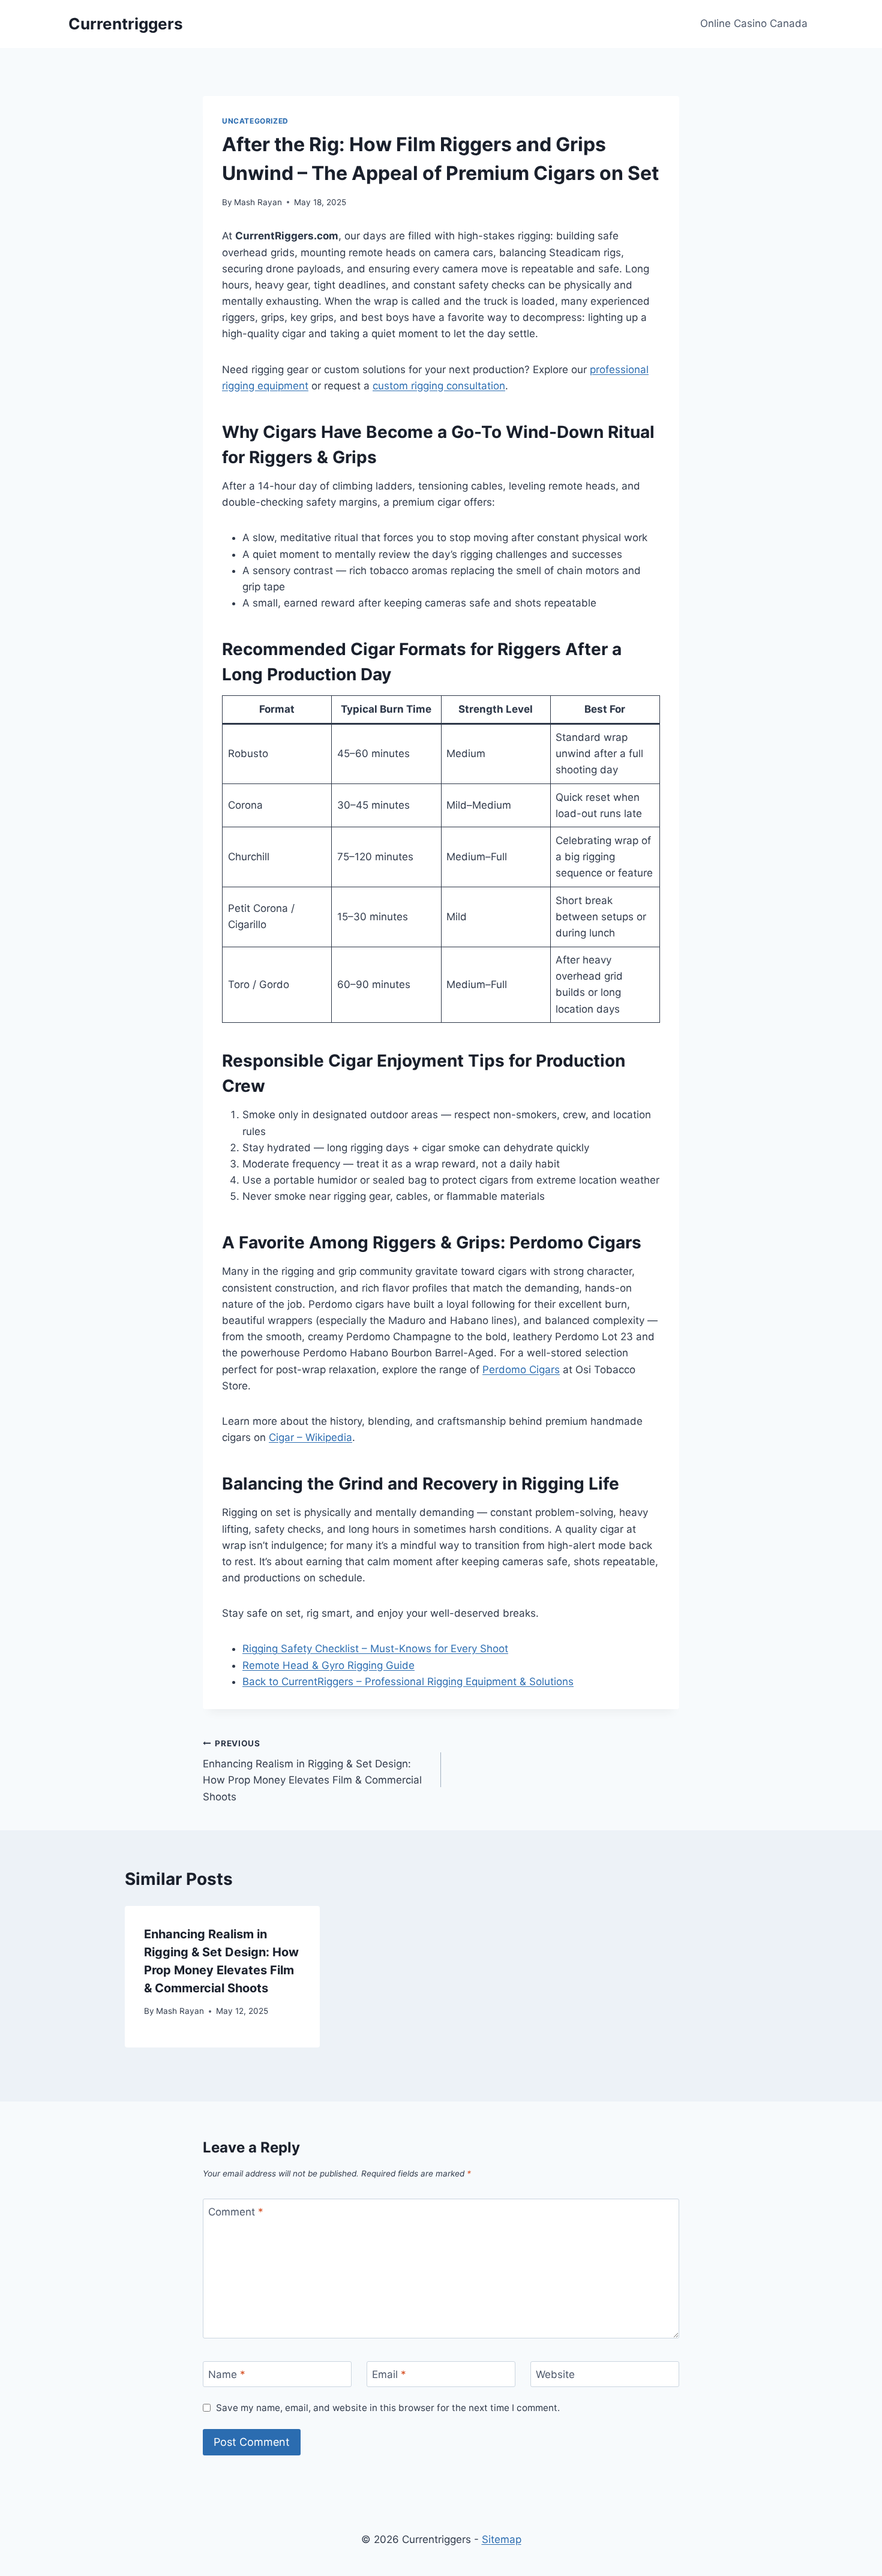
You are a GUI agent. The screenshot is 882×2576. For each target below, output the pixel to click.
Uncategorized (255, 121)
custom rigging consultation (439, 386)
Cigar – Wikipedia (310, 1437)
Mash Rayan (258, 202)
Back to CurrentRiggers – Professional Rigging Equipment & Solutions (408, 1682)
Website (555, 2374)
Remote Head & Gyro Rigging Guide (328, 1665)
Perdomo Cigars (521, 1370)
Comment (236, 2212)
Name (227, 2374)
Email (389, 2374)
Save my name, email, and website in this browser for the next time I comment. (388, 2408)
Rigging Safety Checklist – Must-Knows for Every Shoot (375, 1649)
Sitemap (502, 2539)
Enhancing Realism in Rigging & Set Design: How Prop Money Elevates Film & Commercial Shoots (312, 1771)
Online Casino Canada (754, 23)
